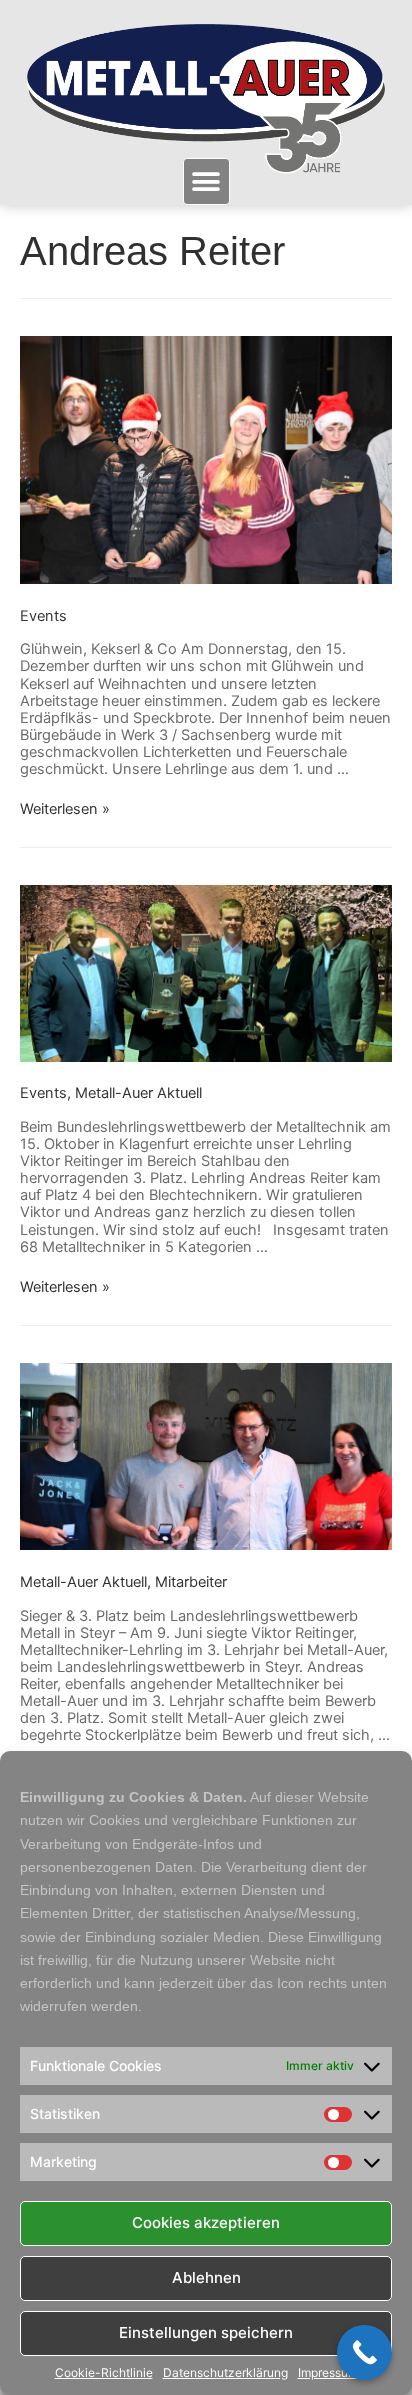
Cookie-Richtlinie (104, 2373)
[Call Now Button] (364, 2352)
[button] (206, 181)
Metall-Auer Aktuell (138, 1093)
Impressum (328, 2373)
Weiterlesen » (65, 809)
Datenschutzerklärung (225, 2373)
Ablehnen (206, 2277)
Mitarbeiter (191, 1582)
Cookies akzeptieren (206, 2222)
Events (43, 616)
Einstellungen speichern (206, 2332)
